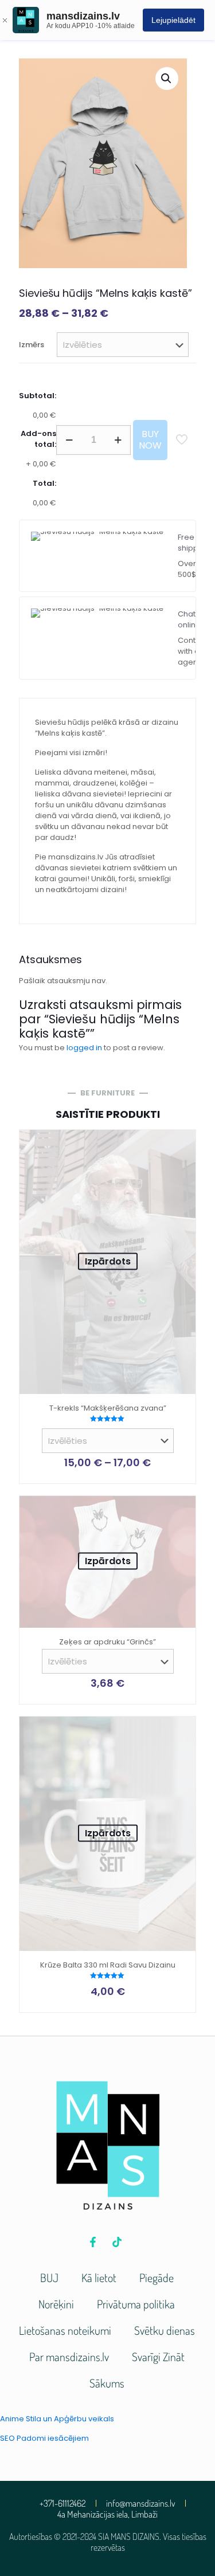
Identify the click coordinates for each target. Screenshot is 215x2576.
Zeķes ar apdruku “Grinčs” (107, 1642)
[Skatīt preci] (182, 1143)
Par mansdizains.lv (69, 2357)
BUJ (49, 2277)
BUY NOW (150, 440)
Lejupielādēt (173, 20)
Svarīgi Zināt (158, 2357)
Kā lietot (99, 2277)
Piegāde (157, 2277)
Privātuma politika (136, 2304)
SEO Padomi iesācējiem (44, 2438)
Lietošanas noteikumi (65, 2330)
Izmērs (32, 345)
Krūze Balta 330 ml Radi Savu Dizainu (108, 1965)
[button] (167, 78)
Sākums (107, 2383)
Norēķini (56, 2304)
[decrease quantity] (69, 440)
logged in (84, 1048)
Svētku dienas (165, 2330)
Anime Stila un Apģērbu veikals (57, 2419)
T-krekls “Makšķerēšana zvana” (108, 1408)
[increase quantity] (118, 440)
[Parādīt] (182, 1160)
